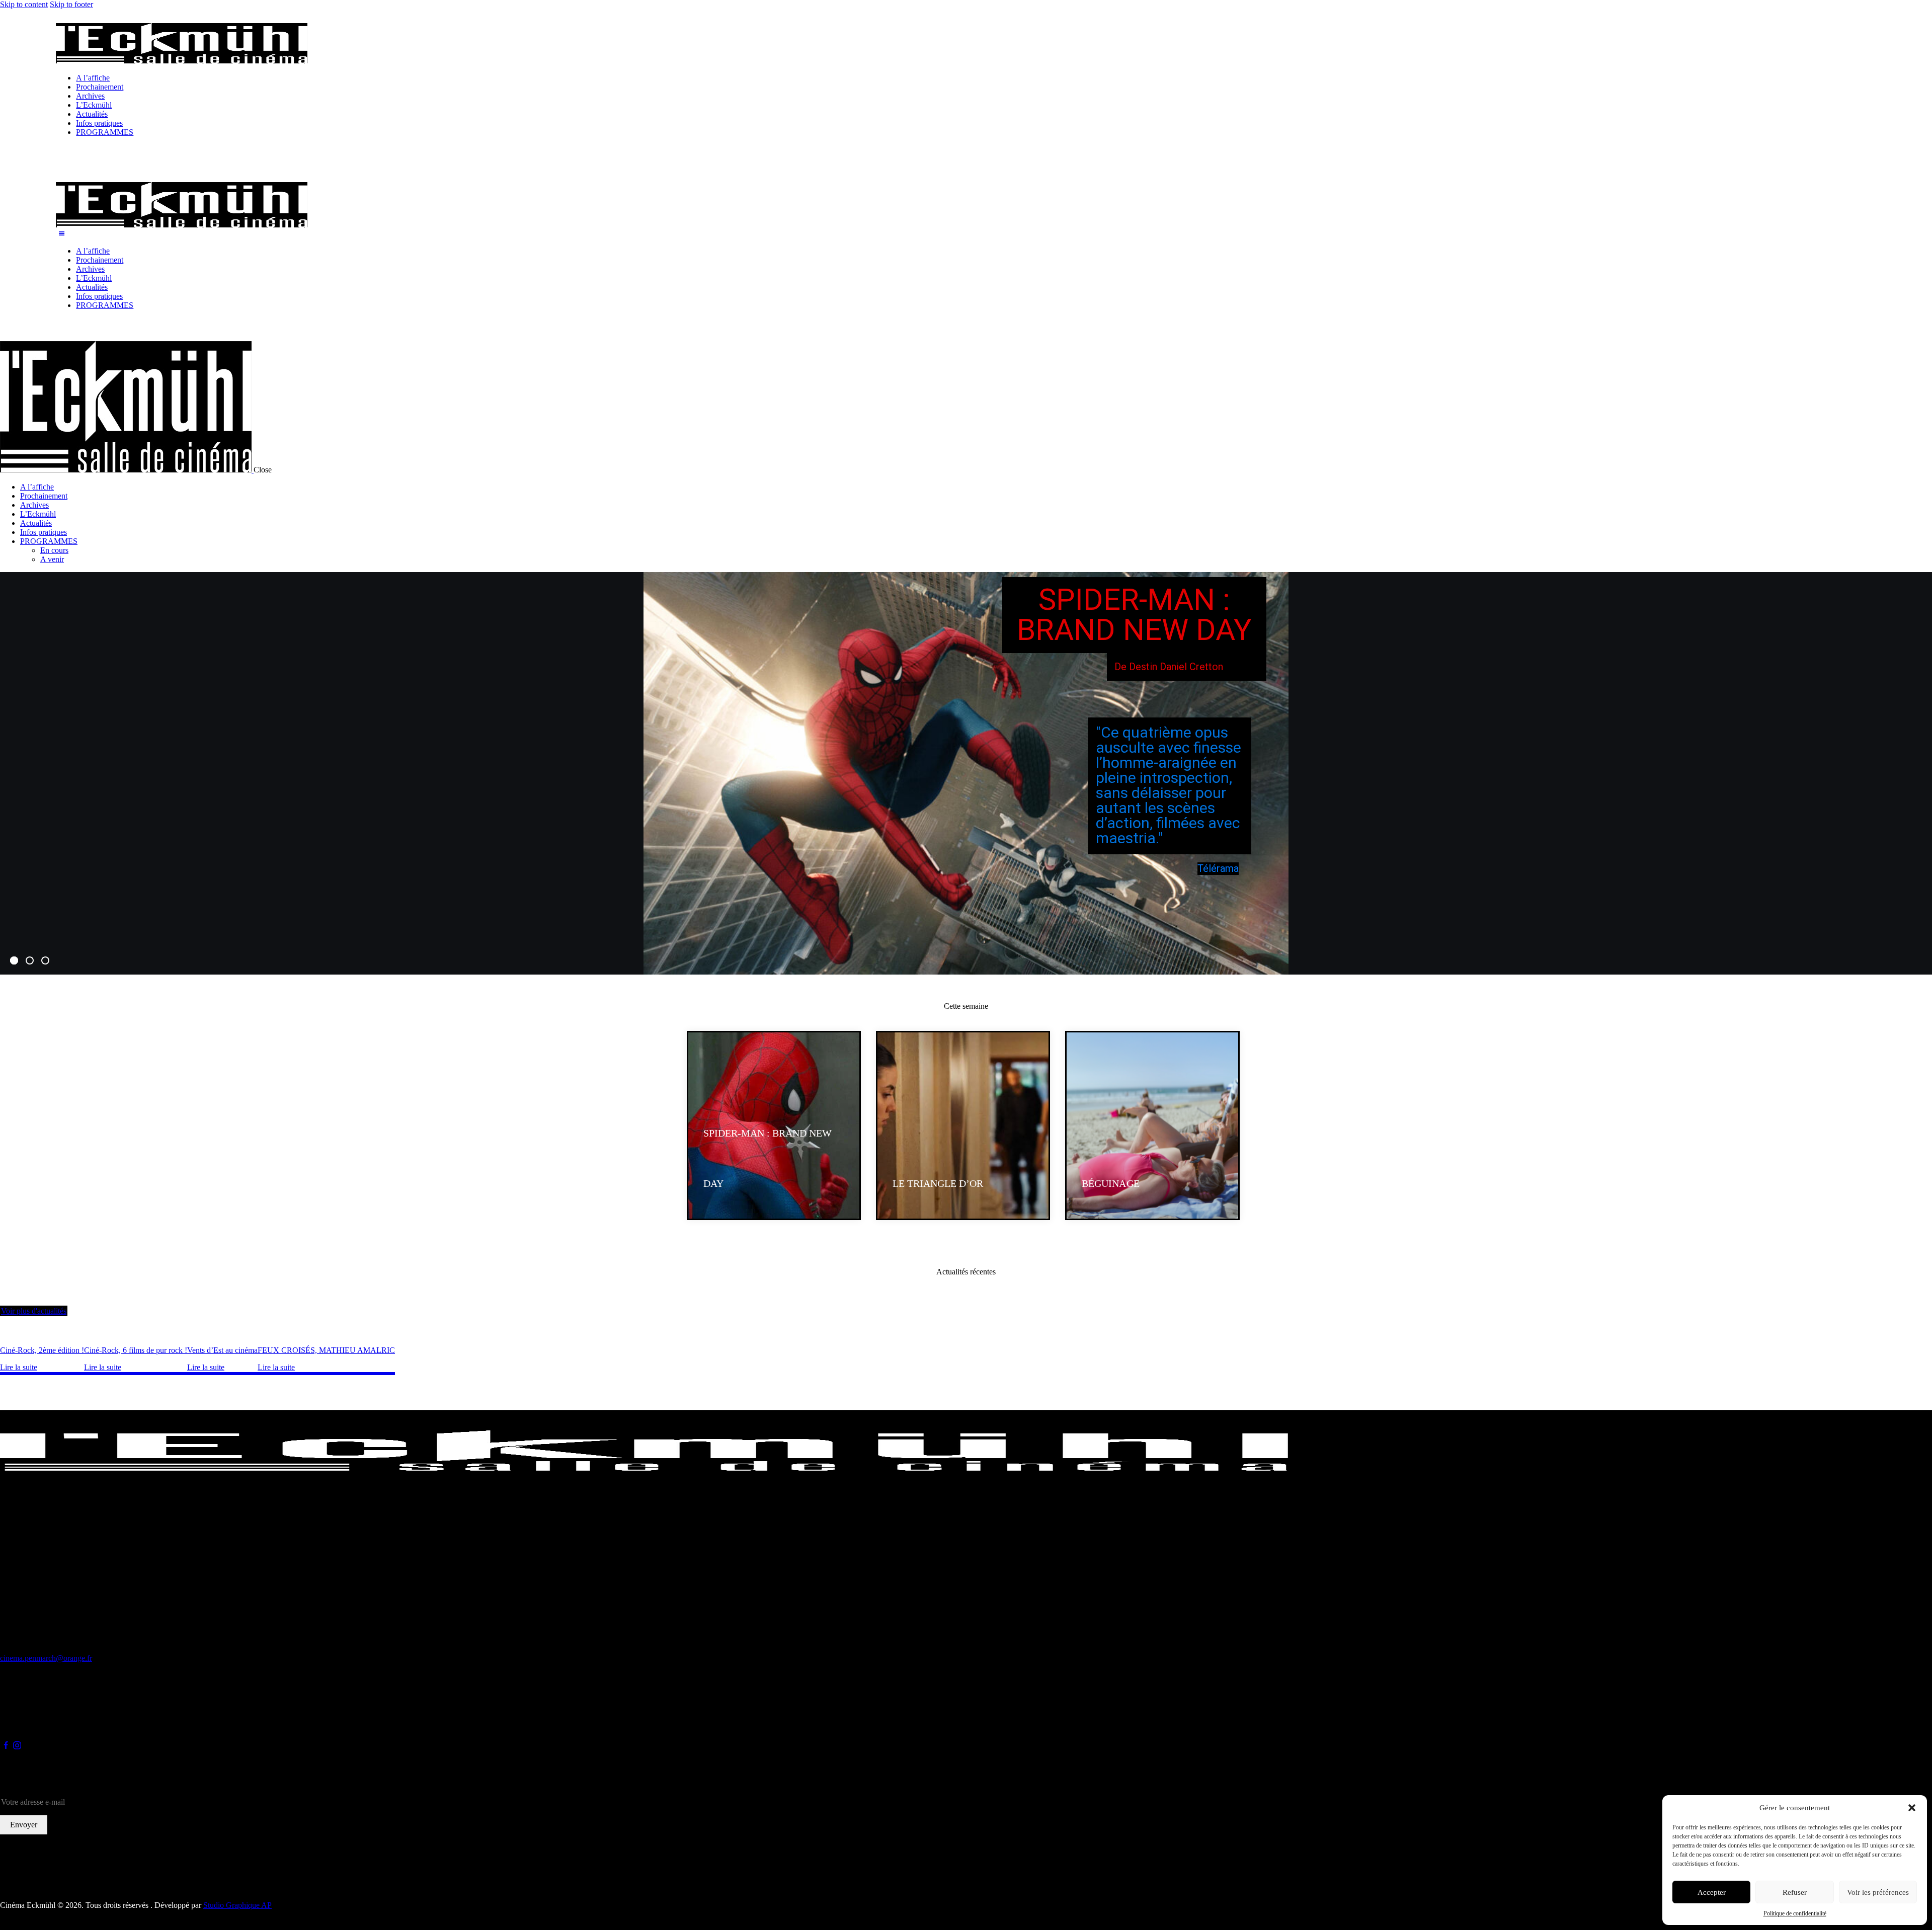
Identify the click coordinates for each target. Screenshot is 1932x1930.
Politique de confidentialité (1795, 1913)
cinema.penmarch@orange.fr (46, 1658)
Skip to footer (71, 4)
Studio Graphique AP (237, 1905)
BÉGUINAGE (1110, 1183)
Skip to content (24, 4)
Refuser (1795, 1892)
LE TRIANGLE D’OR (938, 1183)
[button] (1912, 1808)
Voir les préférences (1878, 1892)
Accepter (1712, 1892)
